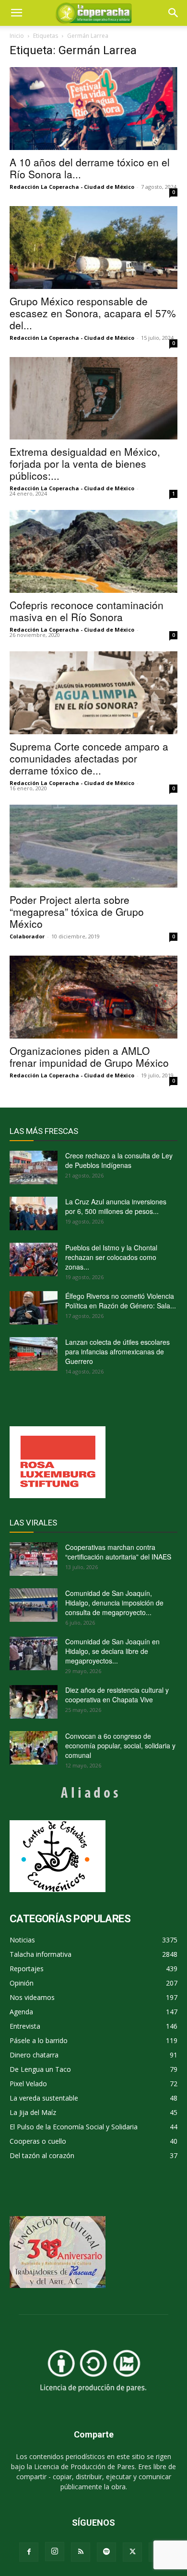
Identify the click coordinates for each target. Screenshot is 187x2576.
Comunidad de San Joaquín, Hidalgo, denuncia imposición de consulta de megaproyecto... (114, 1603)
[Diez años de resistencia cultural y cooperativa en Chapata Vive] (34, 1702)
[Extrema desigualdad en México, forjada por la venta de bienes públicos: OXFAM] (93, 399)
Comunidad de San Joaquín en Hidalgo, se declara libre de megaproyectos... (112, 1651)
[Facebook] (29, 2552)
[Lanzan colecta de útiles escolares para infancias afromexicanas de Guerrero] (34, 1354)
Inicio (17, 36)
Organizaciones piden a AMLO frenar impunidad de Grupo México (89, 1057)
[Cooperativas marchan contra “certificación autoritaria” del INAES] (34, 1559)
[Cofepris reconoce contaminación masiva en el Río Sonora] (93, 551)
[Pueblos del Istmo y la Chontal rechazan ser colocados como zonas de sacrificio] (34, 1259)
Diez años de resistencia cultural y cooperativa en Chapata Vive (117, 1695)
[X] (132, 2552)
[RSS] (81, 2552)
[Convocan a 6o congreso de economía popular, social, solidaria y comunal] (34, 1748)
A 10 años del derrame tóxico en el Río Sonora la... (90, 168)
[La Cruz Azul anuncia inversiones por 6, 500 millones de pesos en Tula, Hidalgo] (34, 1213)
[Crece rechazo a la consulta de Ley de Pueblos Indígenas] (34, 1167)
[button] (174, 13)
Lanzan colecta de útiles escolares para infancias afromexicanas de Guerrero (117, 1352)
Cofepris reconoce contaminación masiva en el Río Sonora (87, 611)
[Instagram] (55, 2552)
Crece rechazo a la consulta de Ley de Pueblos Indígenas (119, 1160)
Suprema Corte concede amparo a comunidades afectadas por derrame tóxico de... (89, 758)
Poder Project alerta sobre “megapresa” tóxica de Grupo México (77, 912)
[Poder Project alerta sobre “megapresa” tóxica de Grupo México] (93, 846)
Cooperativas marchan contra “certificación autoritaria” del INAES (118, 1552)
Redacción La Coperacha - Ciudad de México (72, 187)
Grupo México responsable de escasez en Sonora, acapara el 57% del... (93, 313)
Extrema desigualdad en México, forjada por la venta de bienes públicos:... (85, 463)
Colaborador (27, 936)
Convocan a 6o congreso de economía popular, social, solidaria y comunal (120, 1745)
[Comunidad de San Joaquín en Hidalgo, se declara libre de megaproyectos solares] (34, 1653)
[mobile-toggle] (16, 13)
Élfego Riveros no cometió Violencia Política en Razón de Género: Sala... (121, 1301)
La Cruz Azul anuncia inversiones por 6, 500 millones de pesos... (116, 1206)
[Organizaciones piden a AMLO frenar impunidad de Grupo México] (93, 997)
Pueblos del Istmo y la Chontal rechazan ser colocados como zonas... (111, 1257)
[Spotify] (106, 2552)
